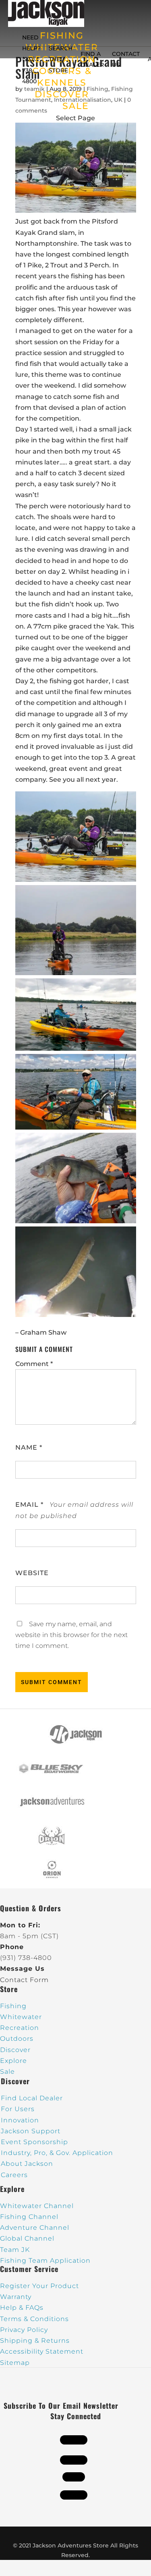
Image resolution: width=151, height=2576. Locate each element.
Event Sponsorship (34, 2142)
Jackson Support (31, 2131)
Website (32, 1573)
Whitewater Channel (37, 2206)
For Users (18, 2109)
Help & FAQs (22, 2308)
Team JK (15, 2250)
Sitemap (15, 2363)
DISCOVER (62, 94)
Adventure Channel (35, 2228)
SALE (76, 106)
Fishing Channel (29, 2217)
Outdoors (17, 2039)
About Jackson (27, 2164)
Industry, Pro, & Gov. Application (57, 2153)
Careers (14, 2175)
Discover (15, 2050)
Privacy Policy (24, 2330)
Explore (13, 2061)
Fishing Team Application (45, 2261)
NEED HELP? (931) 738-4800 (31, 59)
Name (29, 1447)
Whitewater (21, 2017)
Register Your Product (39, 2286)
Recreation (20, 2028)
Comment (34, 1364)
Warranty (16, 2297)
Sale (7, 2072)
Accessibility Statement (42, 2351)
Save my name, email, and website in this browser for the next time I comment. (71, 1635)
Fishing (13, 2006)
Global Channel (27, 2238)
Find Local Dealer (32, 2098)
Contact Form (24, 1980)
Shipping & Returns (35, 2341)
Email (29, 1505)
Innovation (20, 2120)
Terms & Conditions (34, 2319)
